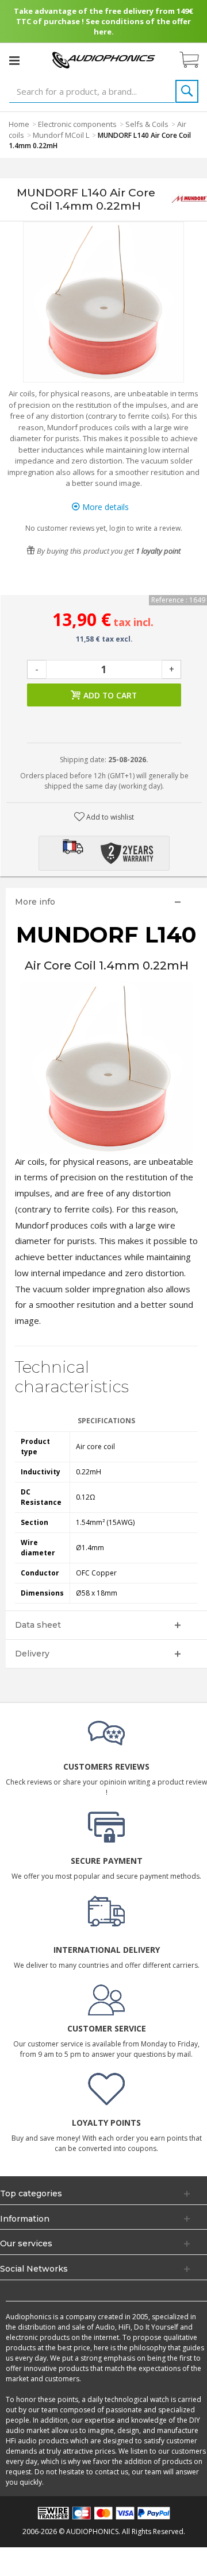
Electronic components (77, 124)
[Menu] (14, 60)
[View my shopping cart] (195, 60)
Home (19, 124)
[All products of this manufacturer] (189, 200)
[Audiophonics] (103, 59)
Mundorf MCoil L (61, 135)
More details (104, 507)
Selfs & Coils (147, 124)
